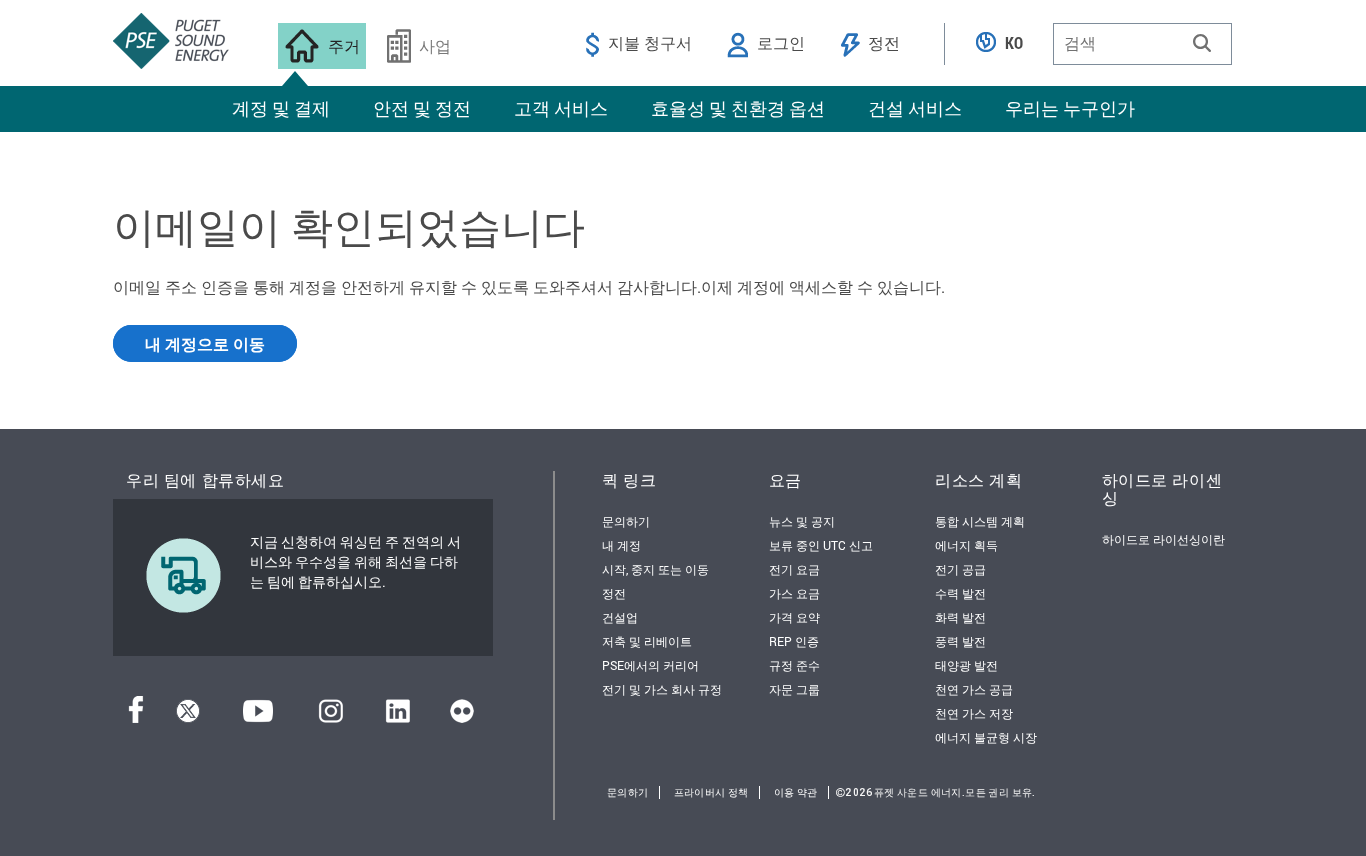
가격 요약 (794, 617)
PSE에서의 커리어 (650, 665)
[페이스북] (136, 716)
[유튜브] (258, 716)
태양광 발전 (966, 665)
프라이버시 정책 (711, 792)
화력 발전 (960, 617)
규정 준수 (794, 665)
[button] (1202, 43)
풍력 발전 (960, 641)
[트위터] (188, 716)
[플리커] (462, 716)
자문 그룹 (794, 689)
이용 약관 (796, 792)
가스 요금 (794, 593)
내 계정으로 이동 (205, 343)
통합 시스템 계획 (980, 521)
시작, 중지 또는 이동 (655, 569)
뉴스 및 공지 (802, 521)
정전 (614, 593)
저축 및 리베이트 (647, 641)
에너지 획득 (966, 545)
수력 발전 (960, 593)
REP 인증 (794, 641)
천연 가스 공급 (974, 689)
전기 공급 (960, 569)
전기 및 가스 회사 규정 (662, 689)
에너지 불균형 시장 (986, 737)
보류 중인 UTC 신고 (821, 545)
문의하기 (626, 521)
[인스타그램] (331, 716)
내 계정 (621, 545)
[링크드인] (397, 716)
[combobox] (1142, 44)
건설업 (620, 617)
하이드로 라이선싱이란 (1163, 539)
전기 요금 (794, 569)
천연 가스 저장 (974, 713)
